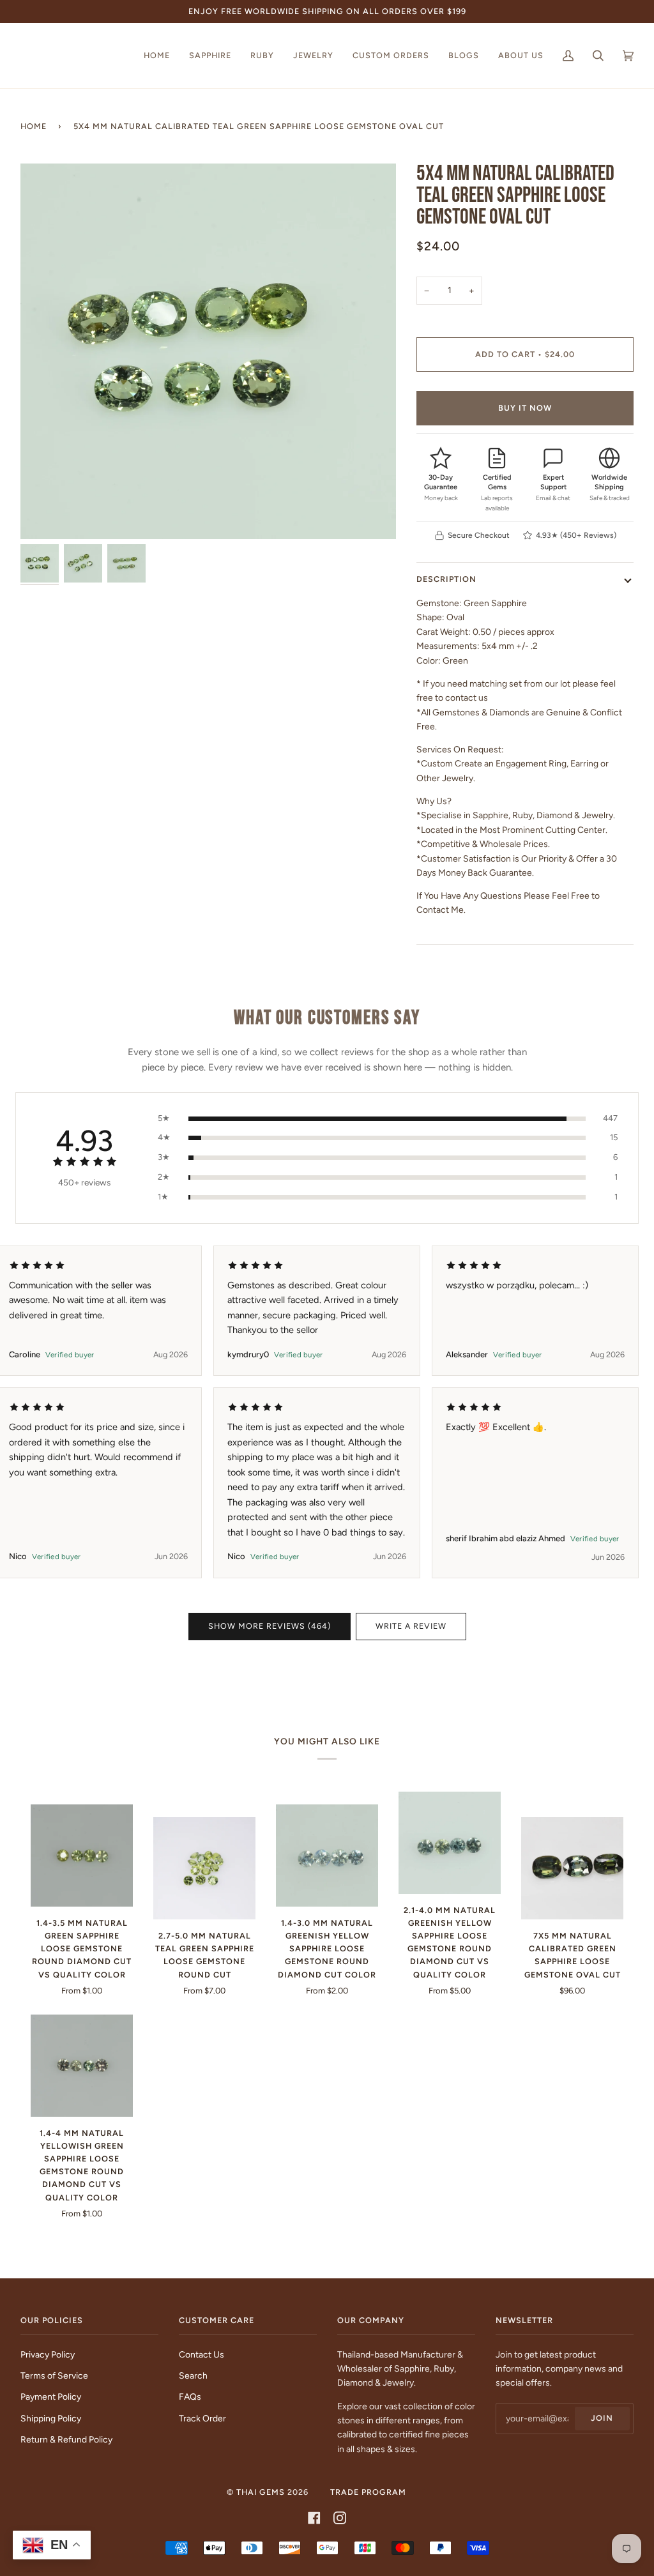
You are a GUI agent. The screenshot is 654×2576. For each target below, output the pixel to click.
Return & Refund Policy (66, 2439)
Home (34, 126)
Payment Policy (51, 2397)
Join (602, 2418)
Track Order (202, 2418)
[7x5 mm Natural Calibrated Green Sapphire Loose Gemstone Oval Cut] (572, 1868)
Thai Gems (261, 2492)
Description (446, 579)
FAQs (190, 2397)
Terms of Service (54, 2375)
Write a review (411, 1626)
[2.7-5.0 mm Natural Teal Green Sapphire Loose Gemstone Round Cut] (204, 1868)
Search (193, 2375)
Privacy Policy (48, 2354)
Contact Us (202, 2354)
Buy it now (525, 408)
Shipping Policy (51, 2418)
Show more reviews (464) (270, 1626)
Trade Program (368, 2492)
